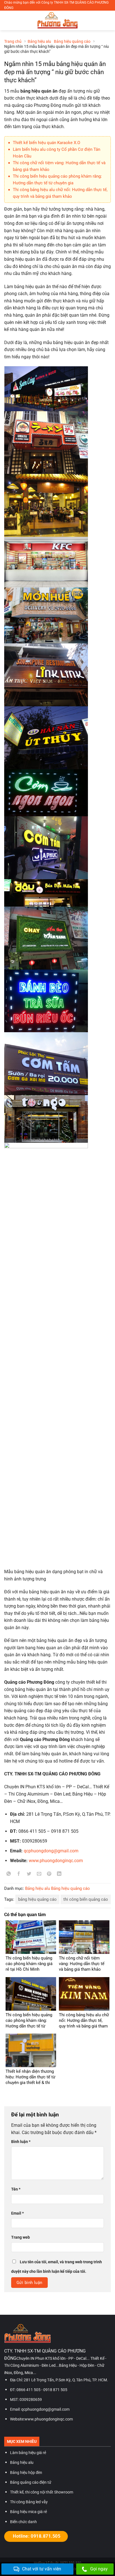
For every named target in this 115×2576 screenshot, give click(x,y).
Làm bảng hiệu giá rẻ (28, 2453)
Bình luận (21, 2142)
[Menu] (8, 21)
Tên (16, 2189)
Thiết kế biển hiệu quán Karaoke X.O (46, 143)
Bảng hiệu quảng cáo (72, 41)
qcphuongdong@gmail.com (51, 1851)
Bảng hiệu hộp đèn (26, 2473)
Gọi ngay (99, 2569)
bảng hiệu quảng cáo (37, 1899)
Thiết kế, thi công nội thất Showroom (42, 2492)
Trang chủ (13, 41)
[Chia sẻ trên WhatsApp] (9, 1875)
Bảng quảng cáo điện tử (31, 2482)
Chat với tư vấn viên (42, 2569)
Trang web (21, 2237)
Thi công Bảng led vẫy (29, 2502)
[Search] (109, 20)
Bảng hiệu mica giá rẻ (28, 2512)
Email (17, 2213)
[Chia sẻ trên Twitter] (29, 1875)
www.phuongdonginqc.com (56, 1861)
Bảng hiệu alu (39, 41)
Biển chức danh (23, 2522)
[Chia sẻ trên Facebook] (19, 1875)
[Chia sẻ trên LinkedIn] (59, 1875)
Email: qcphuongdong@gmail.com (40, 2409)
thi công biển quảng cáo (86, 1899)
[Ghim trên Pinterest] (49, 1875)
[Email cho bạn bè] (39, 1875)
